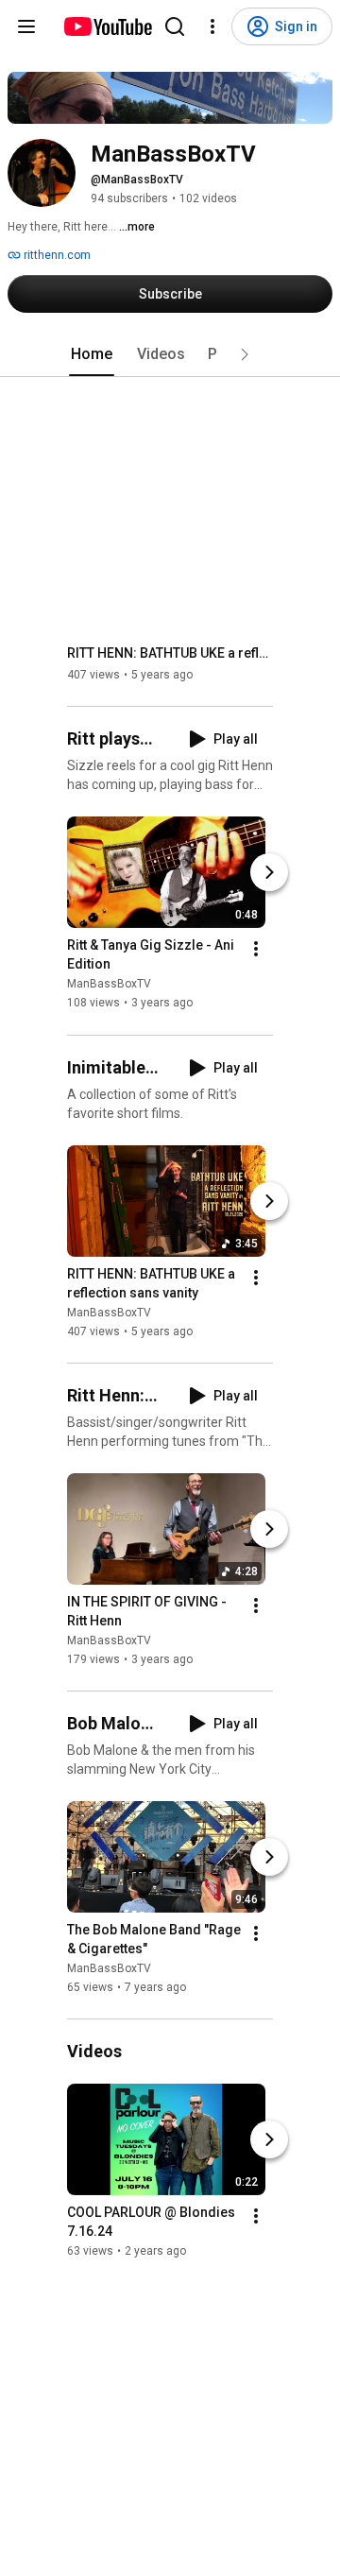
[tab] (92, 354)
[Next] (269, 873)
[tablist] (170, 354)
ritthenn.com (56, 255)
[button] (245, 354)
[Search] (175, 26)
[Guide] (26, 26)
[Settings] (212, 26)
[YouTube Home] (107, 26)
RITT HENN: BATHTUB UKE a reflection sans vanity (170, 653)
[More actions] (256, 950)
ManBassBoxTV (109, 985)
